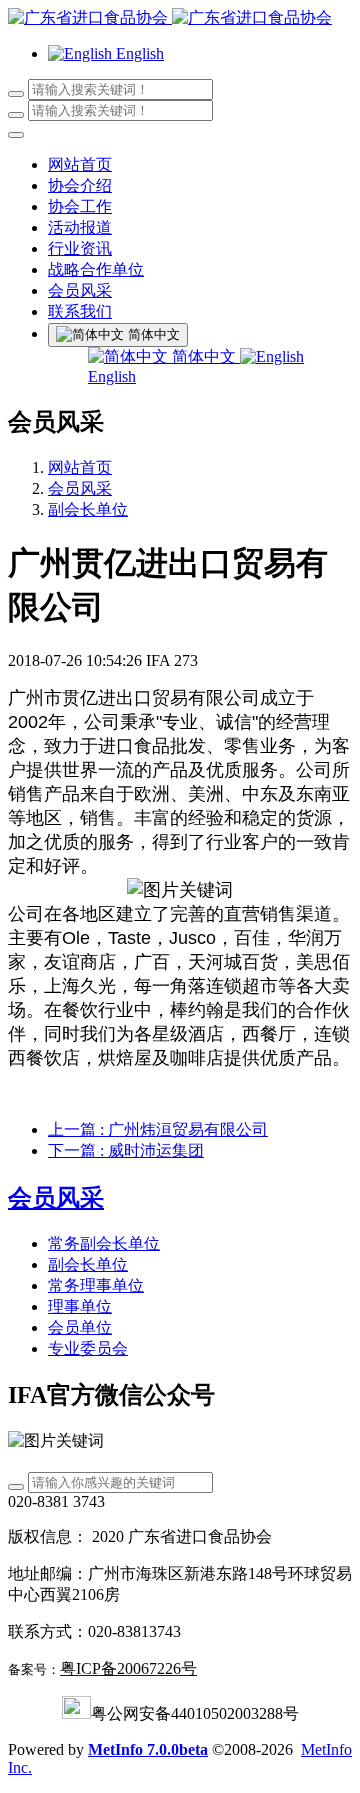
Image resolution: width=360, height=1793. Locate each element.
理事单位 (80, 1306)
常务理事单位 (96, 1285)
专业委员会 (88, 1348)
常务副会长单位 (104, 1243)
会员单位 (80, 1327)
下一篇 (126, 1150)
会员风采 (80, 488)
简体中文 (204, 356)
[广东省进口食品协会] (180, 18)
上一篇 (158, 1129)
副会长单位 (88, 509)
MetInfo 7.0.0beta (148, 1749)
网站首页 (80, 164)
